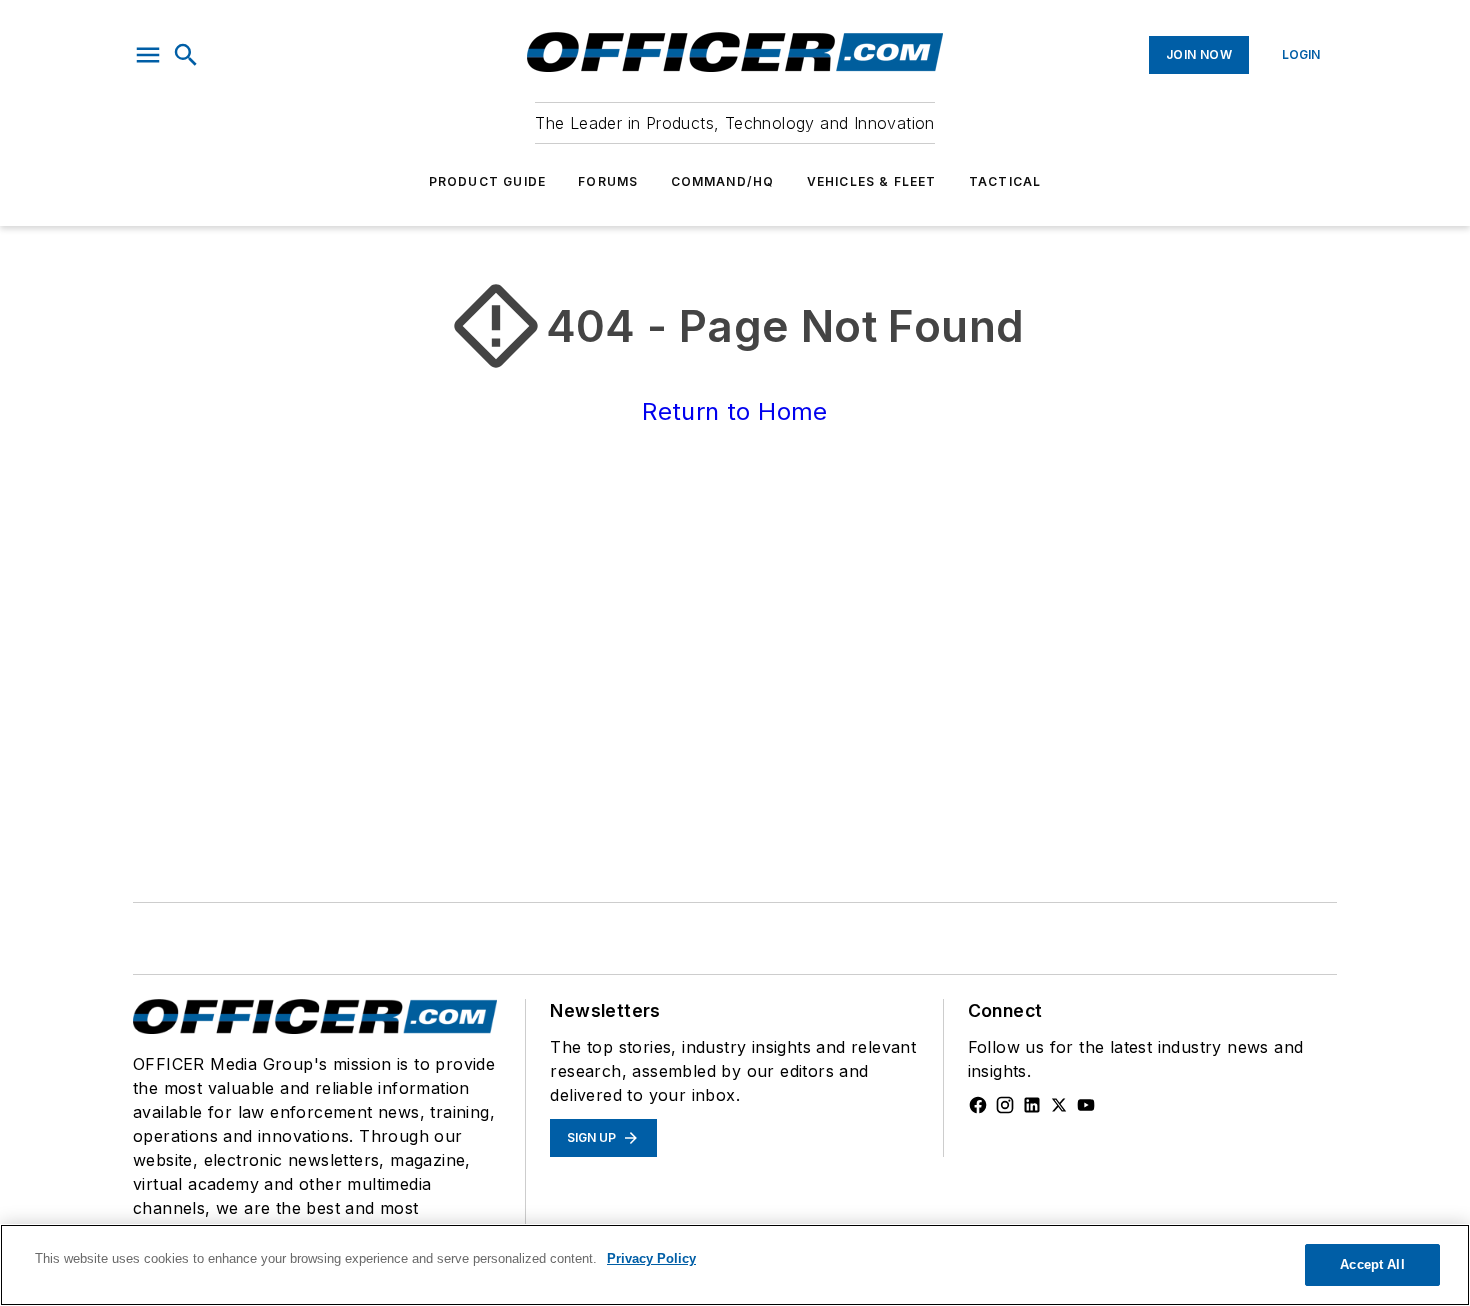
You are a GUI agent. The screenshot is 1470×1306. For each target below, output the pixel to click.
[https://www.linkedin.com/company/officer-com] (1032, 1105)
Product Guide (488, 181)
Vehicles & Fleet (872, 181)
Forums (608, 181)
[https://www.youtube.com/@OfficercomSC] (1086, 1105)
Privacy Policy (651, 1258)
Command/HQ (723, 181)
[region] (735, 1265)
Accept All (1372, 1264)
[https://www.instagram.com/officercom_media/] (1005, 1105)
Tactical (1005, 181)
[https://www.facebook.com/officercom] (978, 1105)
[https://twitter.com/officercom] (1059, 1105)
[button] (148, 55)
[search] (186, 55)
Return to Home (735, 411)
